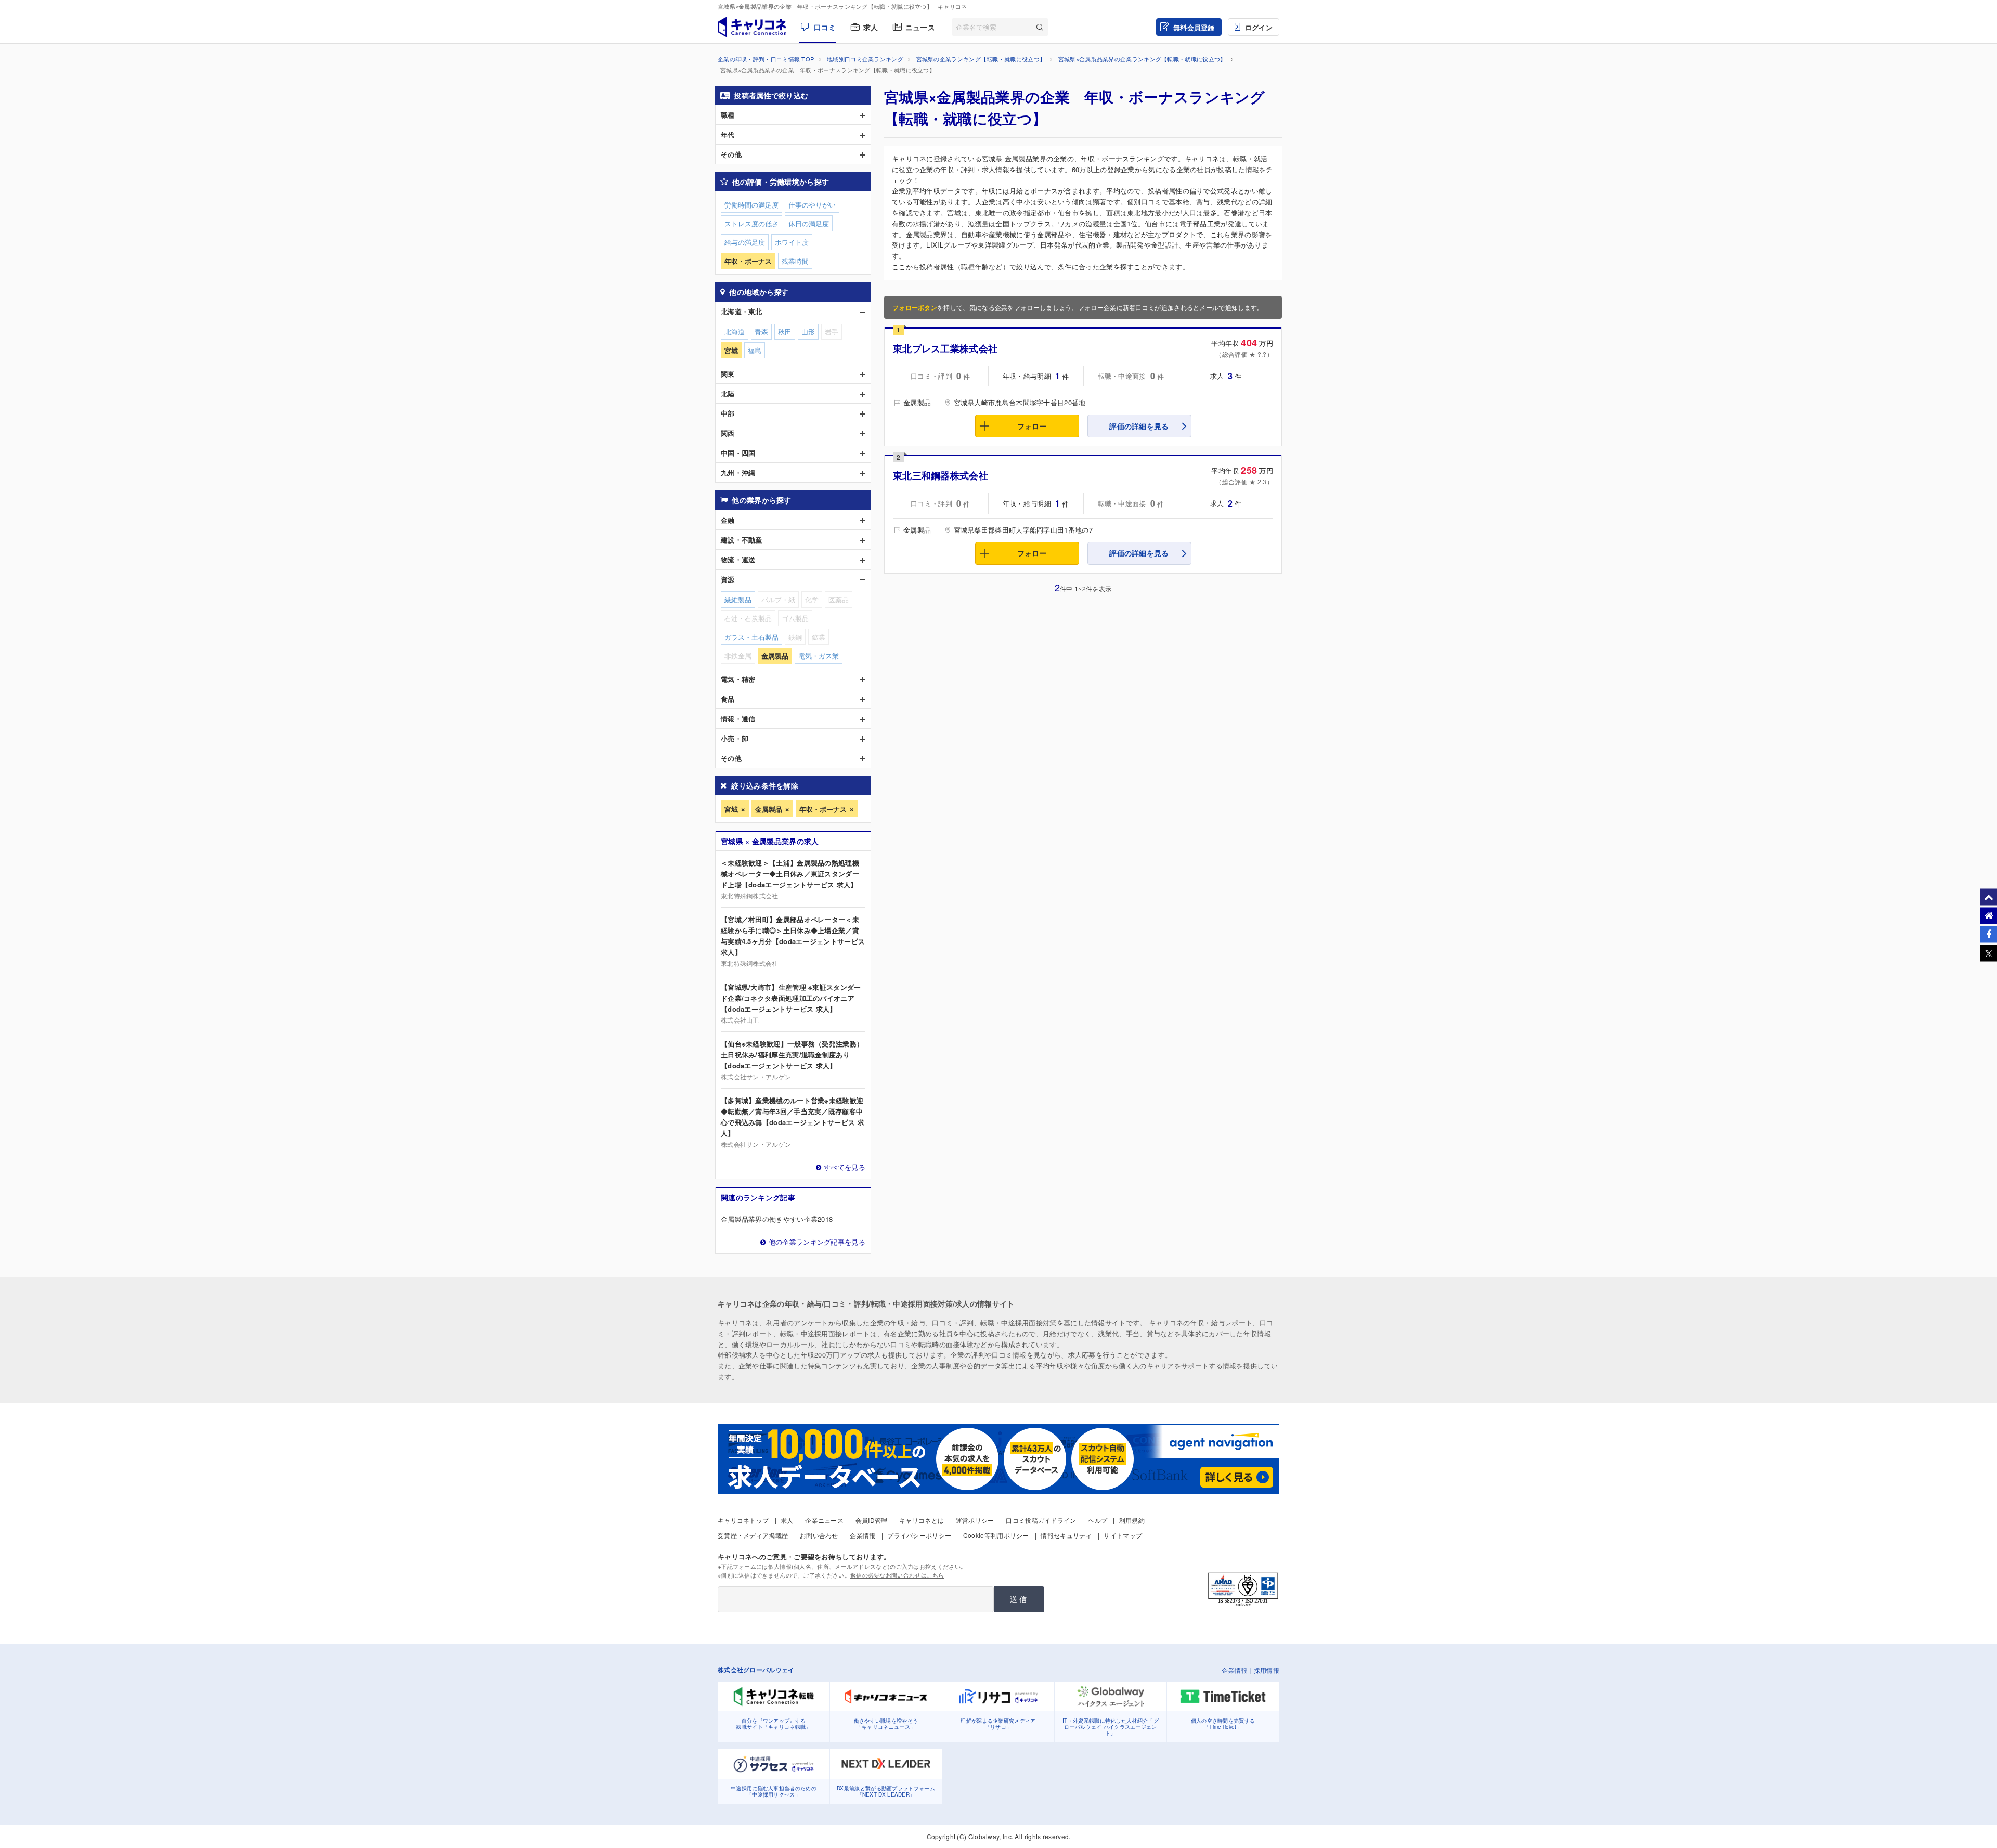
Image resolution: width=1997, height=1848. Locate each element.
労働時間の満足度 (751, 205)
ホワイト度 (792, 242)
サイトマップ (1123, 1535)
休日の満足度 (809, 223)
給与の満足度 (745, 242)
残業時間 (795, 261)
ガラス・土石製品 (751, 637)
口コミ (825, 27)
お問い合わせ (819, 1535)
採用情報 (1267, 1670)
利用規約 (1132, 1520)
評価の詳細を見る (1139, 426)
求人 (871, 27)
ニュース (920, 27)
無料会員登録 (1194, 27)
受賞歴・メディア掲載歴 (753, 1535)
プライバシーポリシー (919, 1535)
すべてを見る (845, 1167)
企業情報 (863, 1535)
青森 (761, 332)
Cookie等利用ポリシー (996, 1535)
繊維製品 (738, 599)
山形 (808, 332)
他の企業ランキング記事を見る (817, 1242)
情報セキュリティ (1066, 1535)
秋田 (785, 332)
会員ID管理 (872, 1520)
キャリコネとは (922, 1520)
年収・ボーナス (823, 809)
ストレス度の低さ (751, 223)
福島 (755, 350)
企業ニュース (824, 1520)
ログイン (1259, 27)
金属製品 (769, 809)
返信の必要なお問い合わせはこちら (897, 1575)
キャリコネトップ (743, 1520)
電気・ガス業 (819, 656)
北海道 (735, 332)
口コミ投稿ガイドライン (1041, 1520)
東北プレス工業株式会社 (945, 348)
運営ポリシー (975, 1520)
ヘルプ (1098, 1520)
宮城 (731, 809)
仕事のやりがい (812, 205)
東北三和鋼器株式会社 (941, 475)
